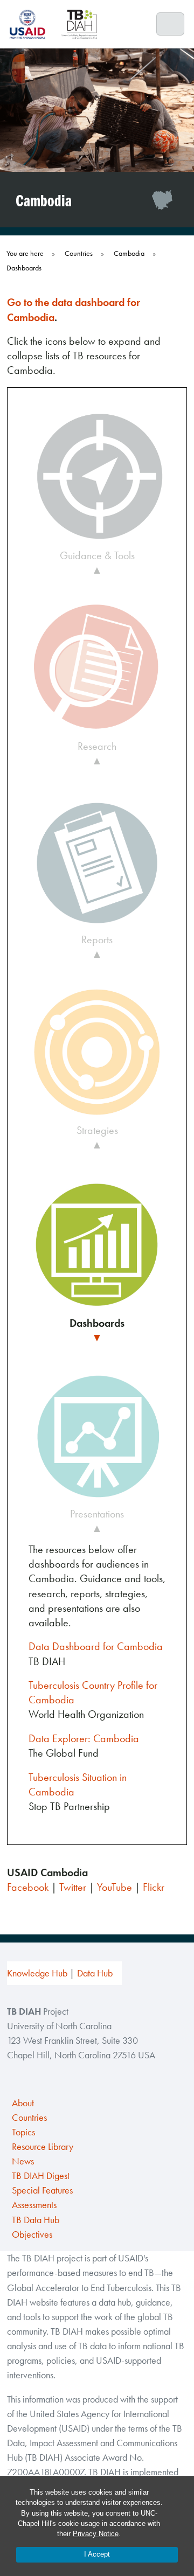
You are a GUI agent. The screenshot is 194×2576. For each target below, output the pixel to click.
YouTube (115, 1887)
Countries (29, 2118)
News (23, 2161)
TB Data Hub (36, 2220)
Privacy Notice (96, 2534)
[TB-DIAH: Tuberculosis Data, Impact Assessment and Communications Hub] (79, 24)
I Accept (97, 2554)
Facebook (28, 1887)
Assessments (34, 2205)
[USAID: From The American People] (31, 24)
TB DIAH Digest (41, 2176)
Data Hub (95, 1973)
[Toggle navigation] (171, 24)
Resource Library (43, 2147)
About (23, 2103)
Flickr (154, 1887)
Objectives (32, 2234)
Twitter (73, 1887)
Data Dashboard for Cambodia (96, 1646)
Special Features (42, 2190)
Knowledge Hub (37, 1973)
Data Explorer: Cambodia (84, 1738)
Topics (23, 2132)
